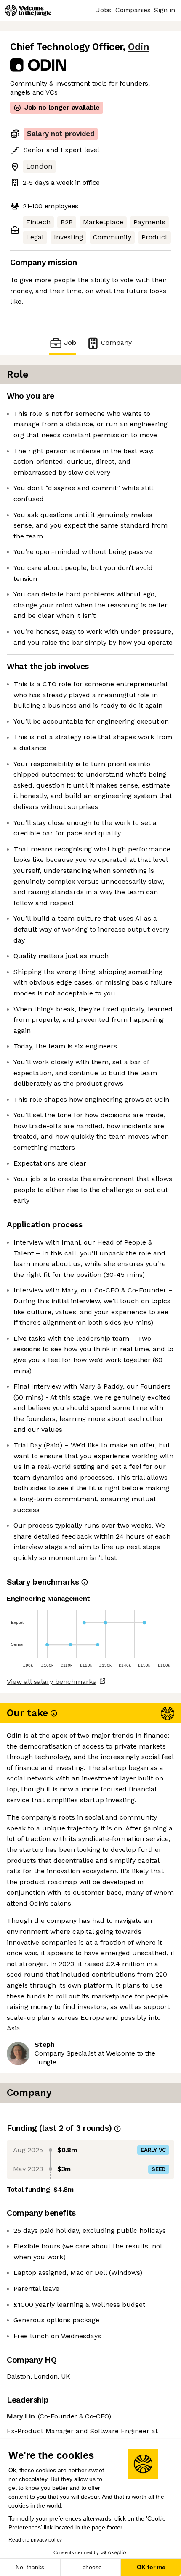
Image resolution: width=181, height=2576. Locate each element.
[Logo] (28, 11)
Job (70, 343)
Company (116, 343)
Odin (138, 47)
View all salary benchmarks (51, 1682)
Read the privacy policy (35, 2540)
